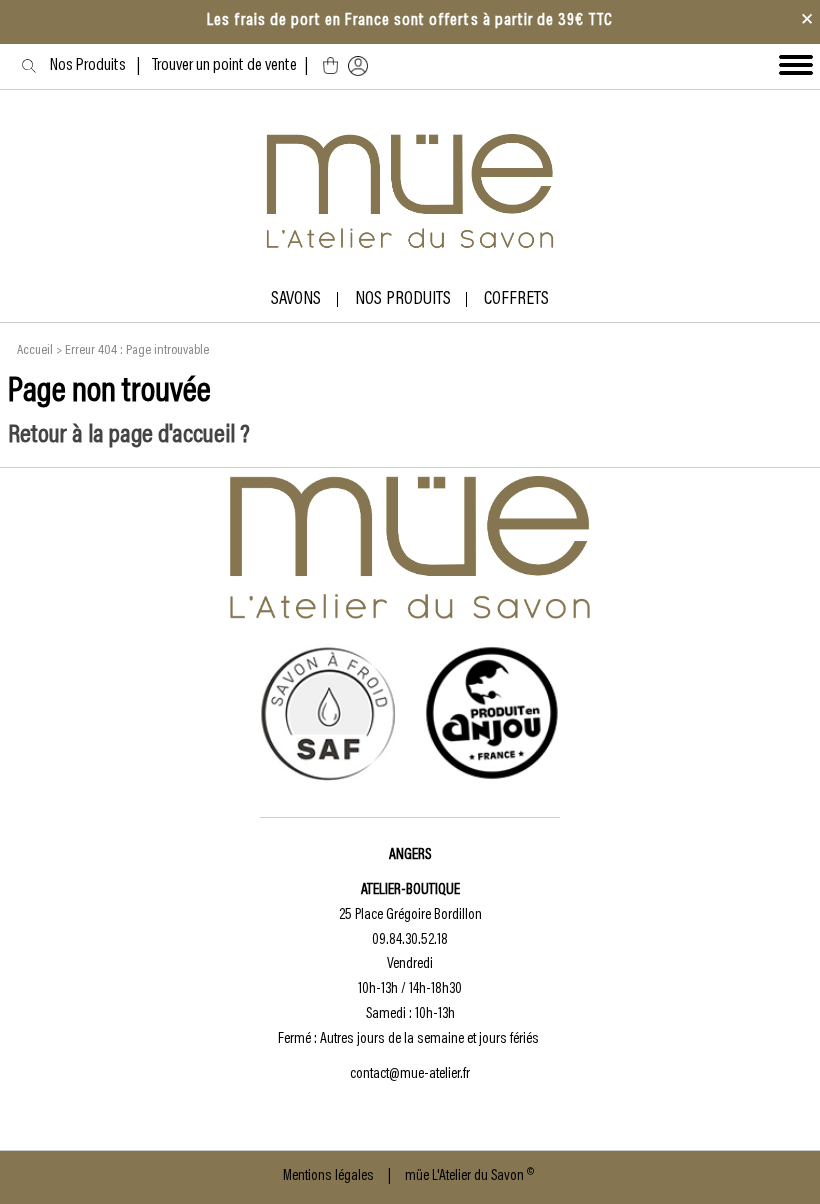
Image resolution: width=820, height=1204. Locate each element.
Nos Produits (93, 66)
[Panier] (330, 66)
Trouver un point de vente (224, 66)
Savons (296, 299)
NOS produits (403, 299)
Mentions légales (328, 1176)
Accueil (35, 351)
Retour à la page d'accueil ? (129, 436)
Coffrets (516, 299)
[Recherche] (29, 65)
